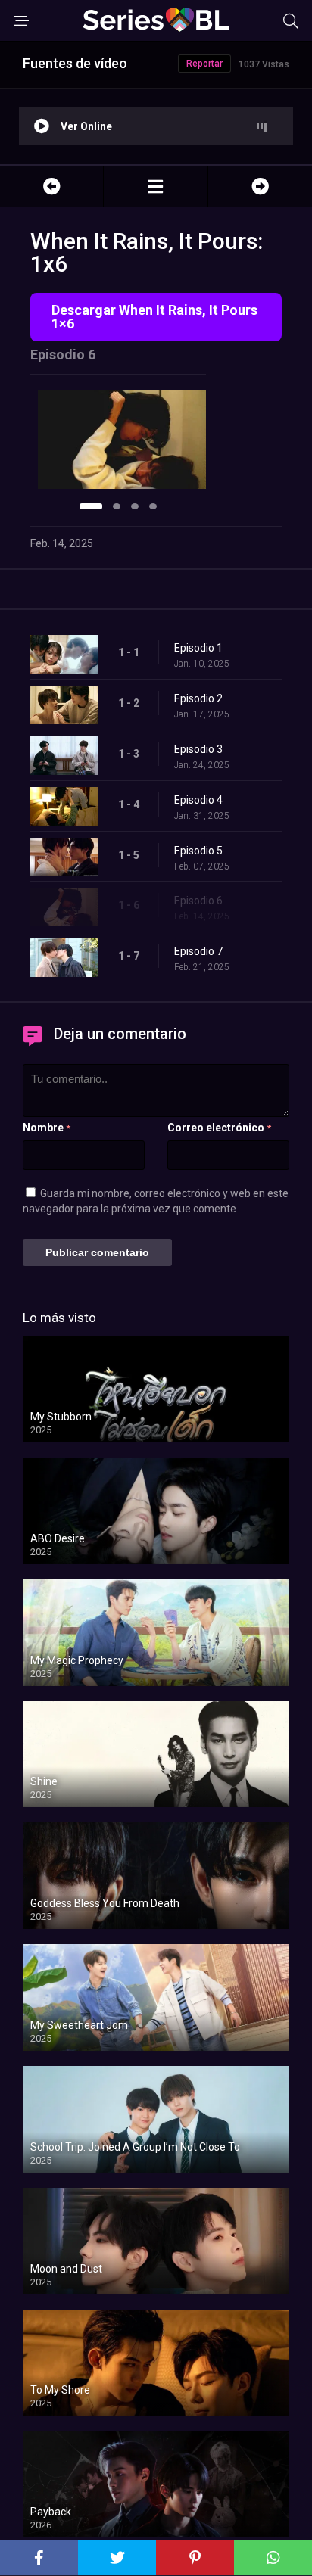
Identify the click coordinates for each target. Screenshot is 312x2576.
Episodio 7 (198, 951)
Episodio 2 (198, 698)
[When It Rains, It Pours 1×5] (51, 187)
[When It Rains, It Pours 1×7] (260, 187)
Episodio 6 (198, 901)
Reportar (204, 64)
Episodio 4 (198, 800)
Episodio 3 (198, 749)
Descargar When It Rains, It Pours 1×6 (154, 317)
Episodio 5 (198, 851)
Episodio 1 (198, 648)
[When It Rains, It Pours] (155, 187)
